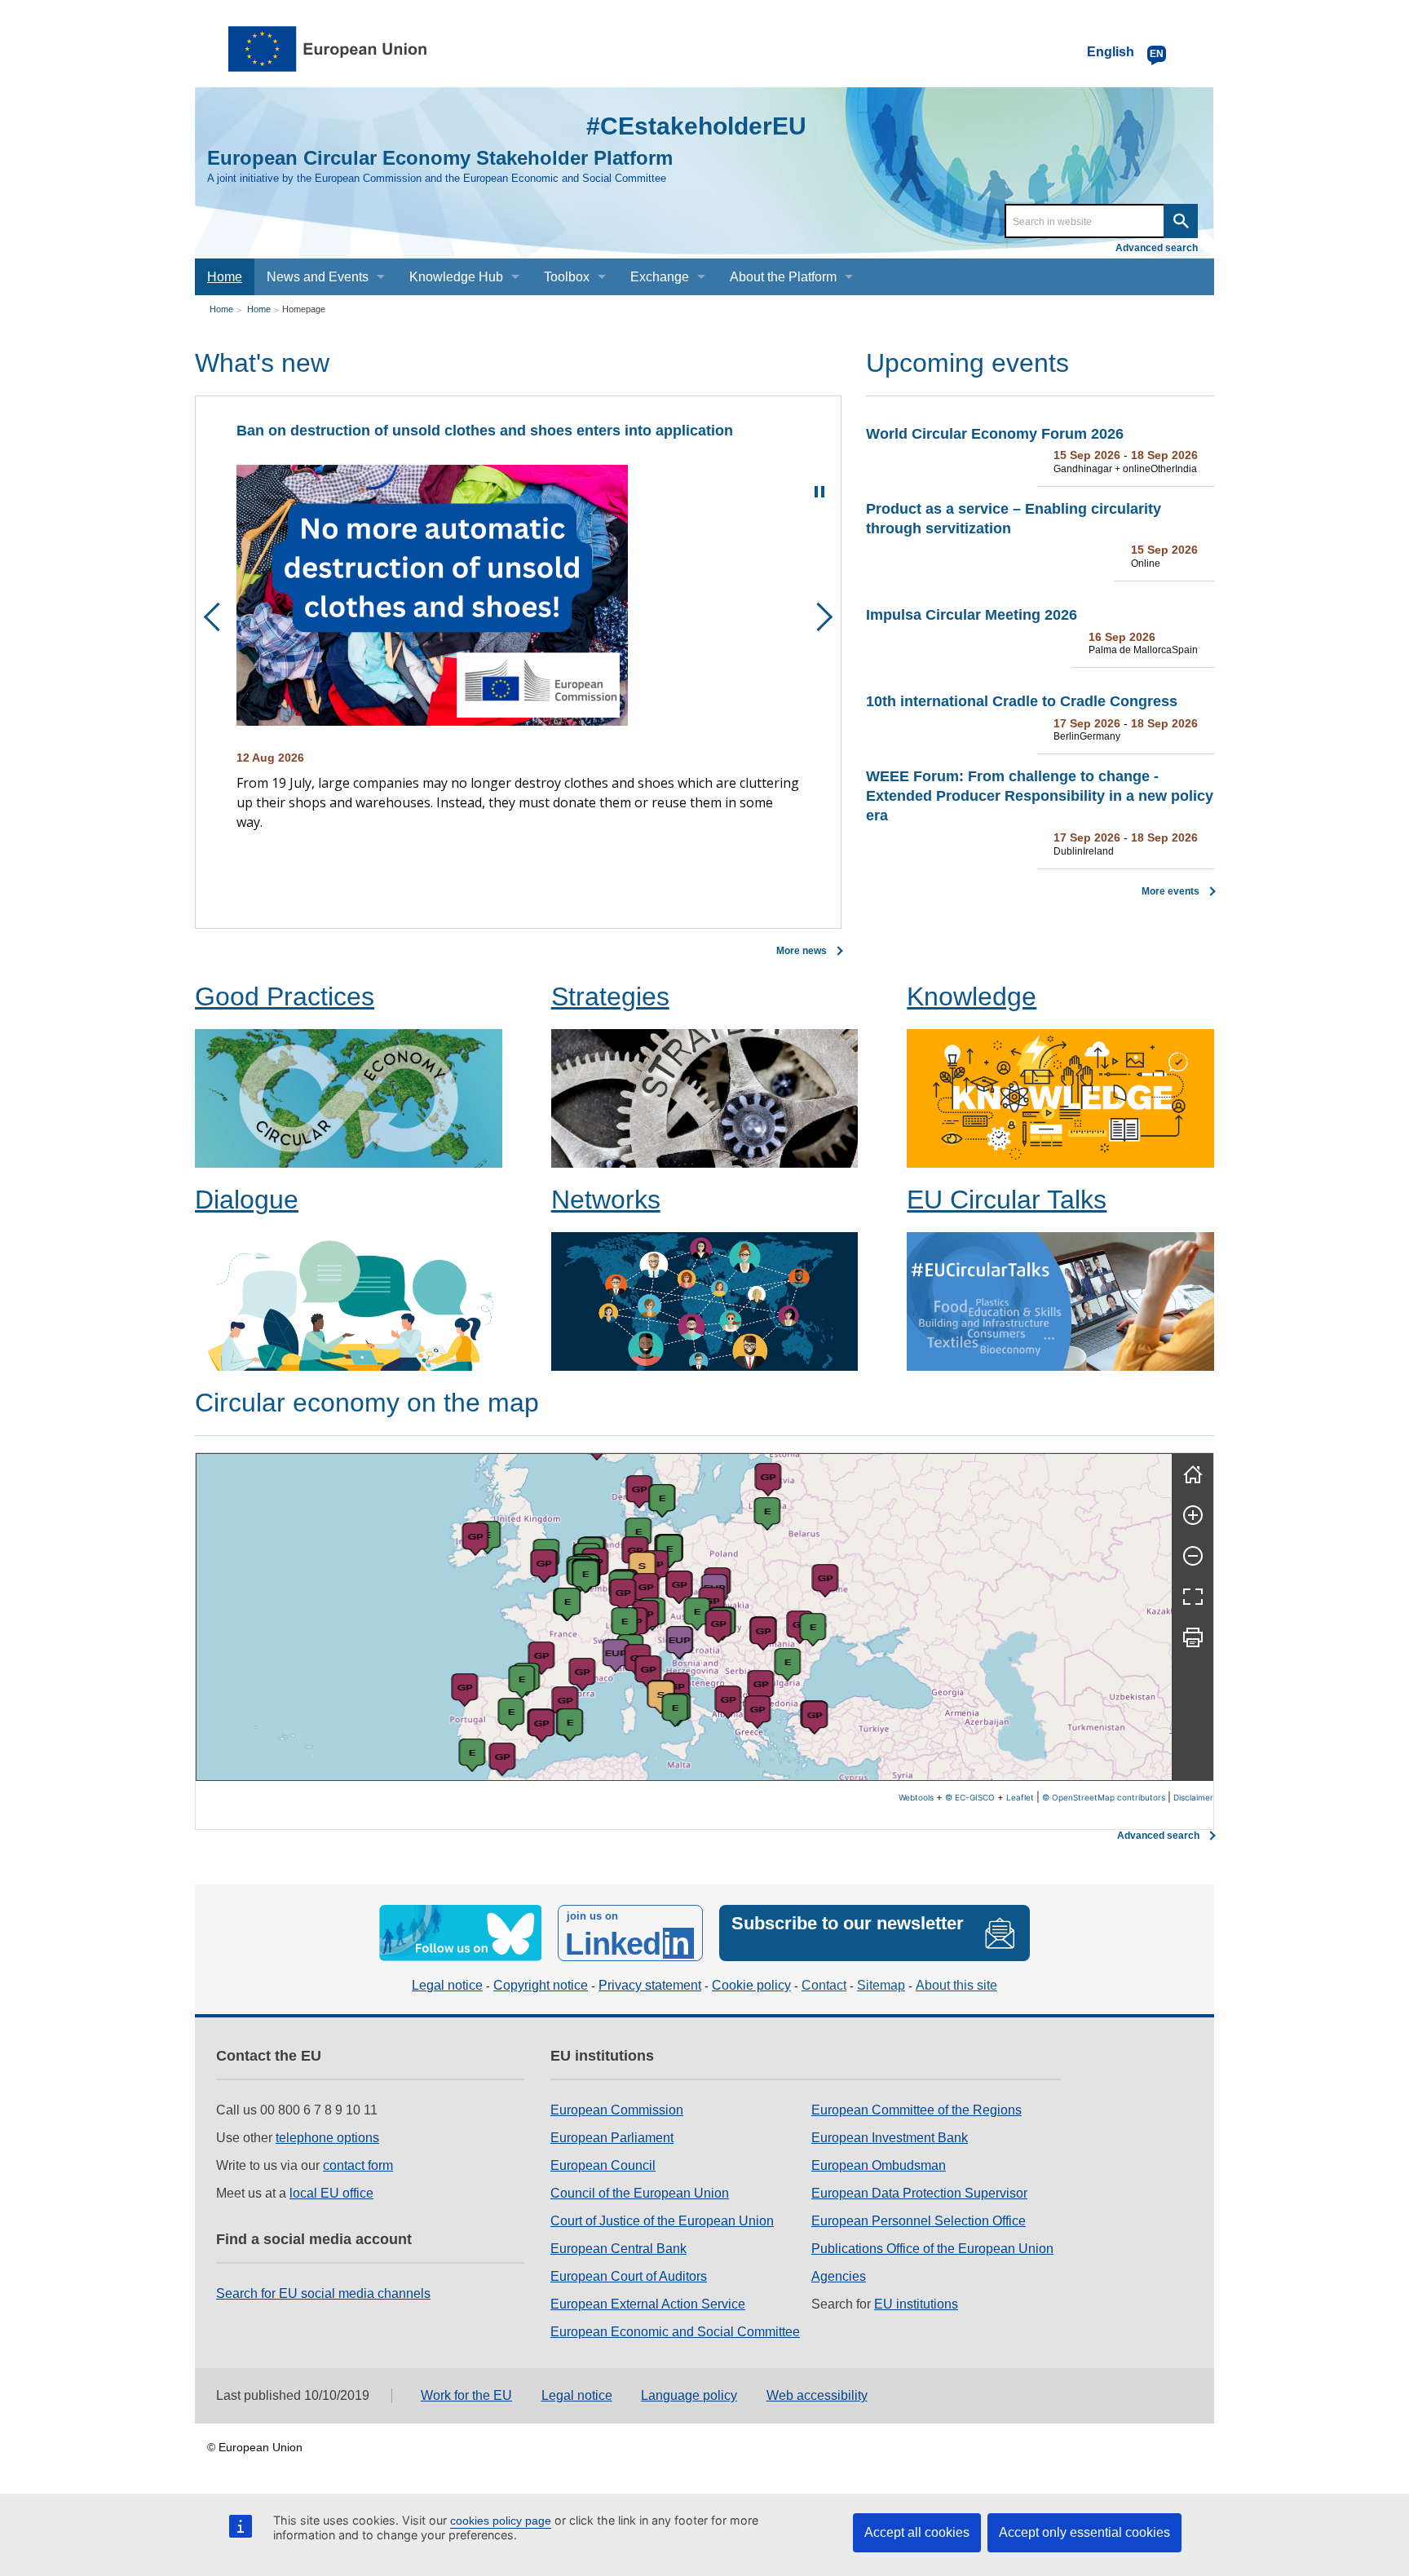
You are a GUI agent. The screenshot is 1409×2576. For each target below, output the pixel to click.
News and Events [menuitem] (318, 277)
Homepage (304, 309)
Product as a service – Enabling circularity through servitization (1014, 519)
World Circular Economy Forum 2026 (995, 434)
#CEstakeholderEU (696, 126)
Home (221, 309)
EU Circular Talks (1007, 1200)
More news (802, 951)
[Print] (1193, 1637)
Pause (819, 492)
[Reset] (1193, 1474)
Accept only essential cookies (1084, 2532)
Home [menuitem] (225, 277)
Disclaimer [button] (1193, 1797)
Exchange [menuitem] (660, 277)
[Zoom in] (1193, 1515)
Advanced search (1157, 248)
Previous (218, 617)
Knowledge (972, 996)
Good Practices (285, 996)
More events (1170, 891)
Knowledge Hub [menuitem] (456, 277)
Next (818, 617)
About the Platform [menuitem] (783, 277)
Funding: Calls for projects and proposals (382, 431)
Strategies (610, 996)
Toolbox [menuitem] (567, 277)
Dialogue (247, 1200)
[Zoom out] (1193, 1556)
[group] (684, 1617)
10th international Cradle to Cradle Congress (1022, 701)
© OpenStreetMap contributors (1104, 1797)
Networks (606, 1200)
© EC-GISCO (970, 1797)
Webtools (916, 1797)
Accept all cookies (917, 2532)
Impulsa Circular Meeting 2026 (972, 615)
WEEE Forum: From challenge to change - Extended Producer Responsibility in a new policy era (1040, 796)
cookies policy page (501, 2521)
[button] (503, 1759)
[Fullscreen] (1193, 1597)
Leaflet (1020, 1797)
